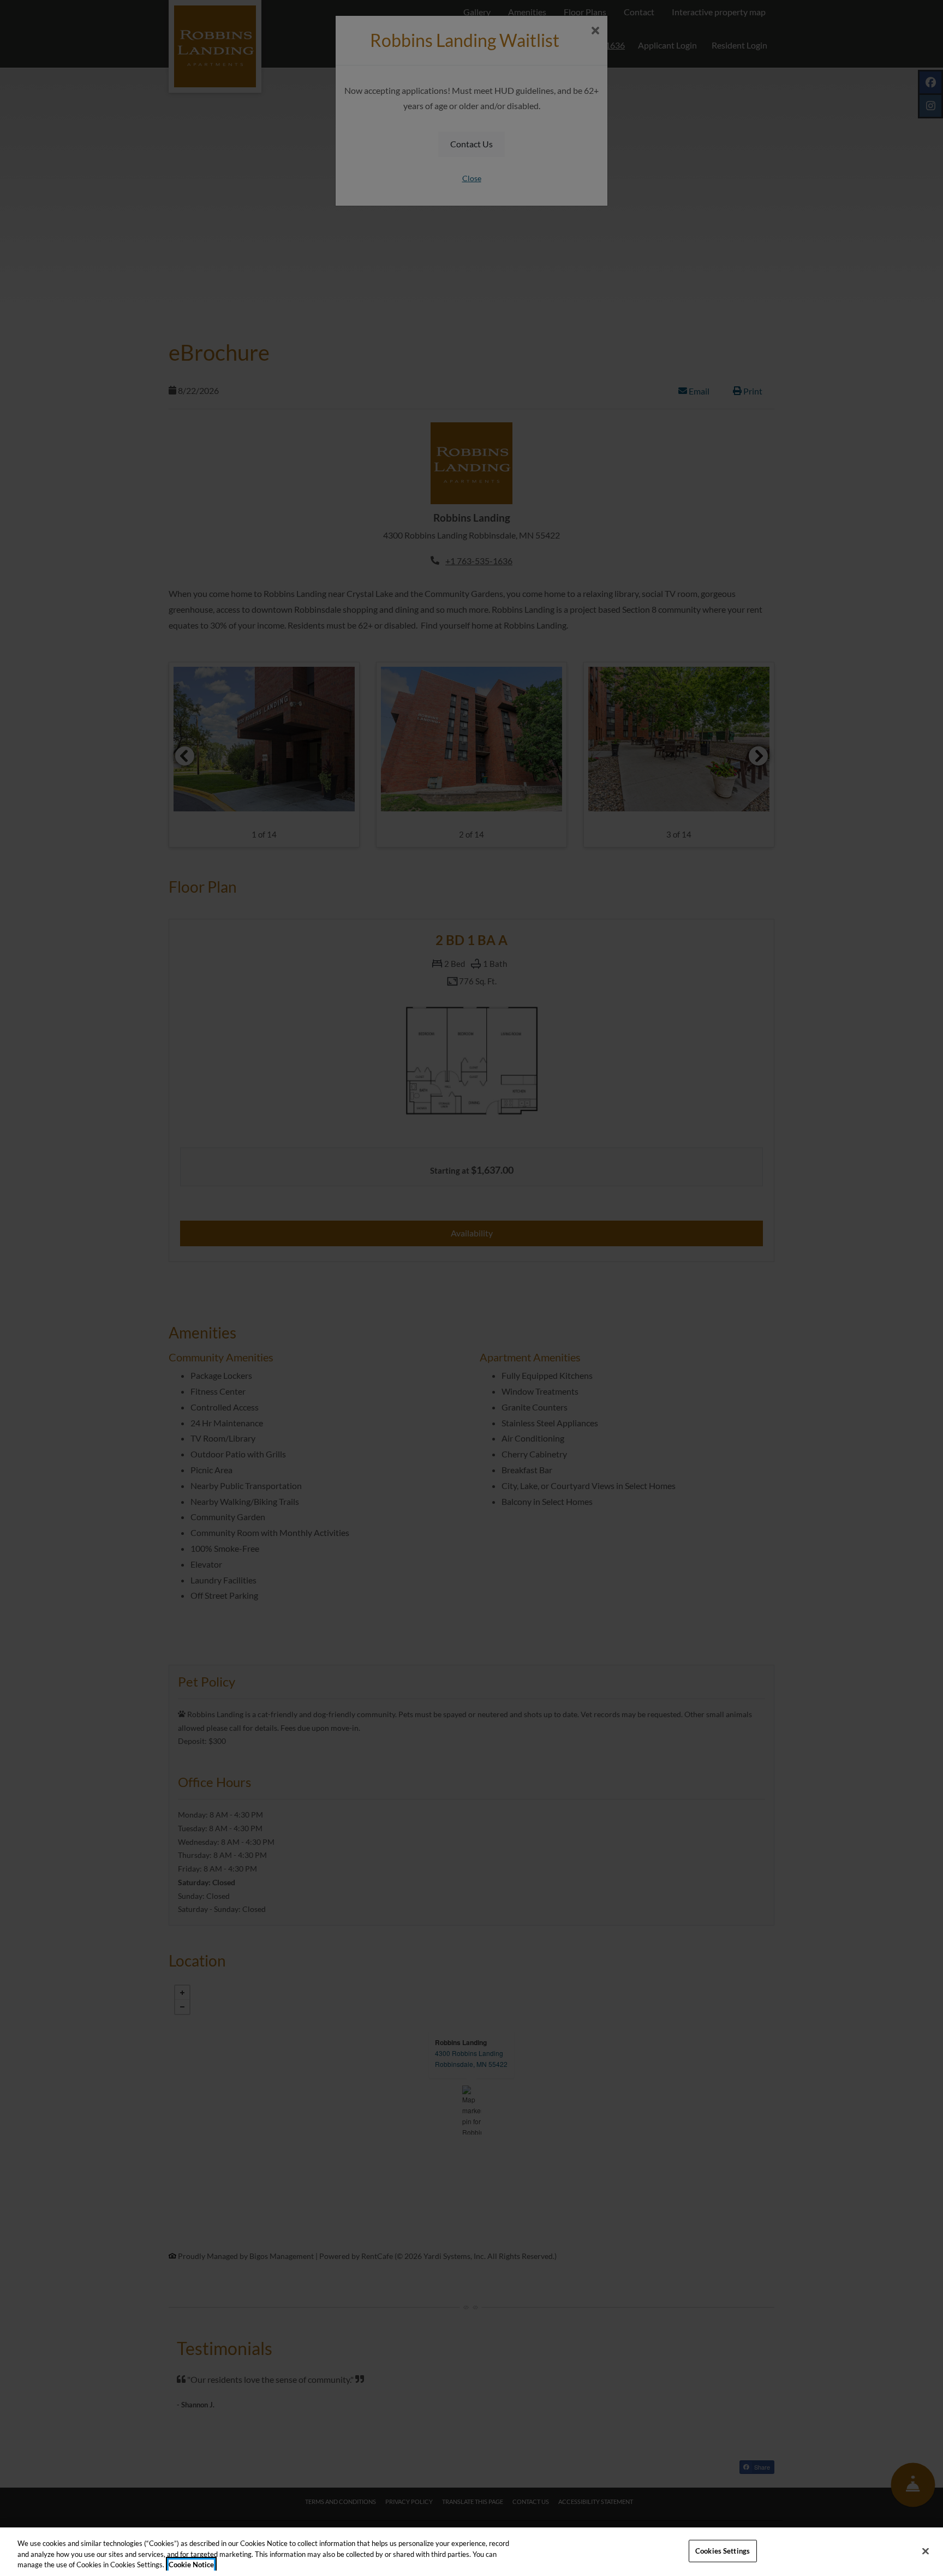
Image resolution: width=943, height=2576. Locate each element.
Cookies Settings (723, 2550)
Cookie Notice (191, 2565)
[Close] (926, 2551)
